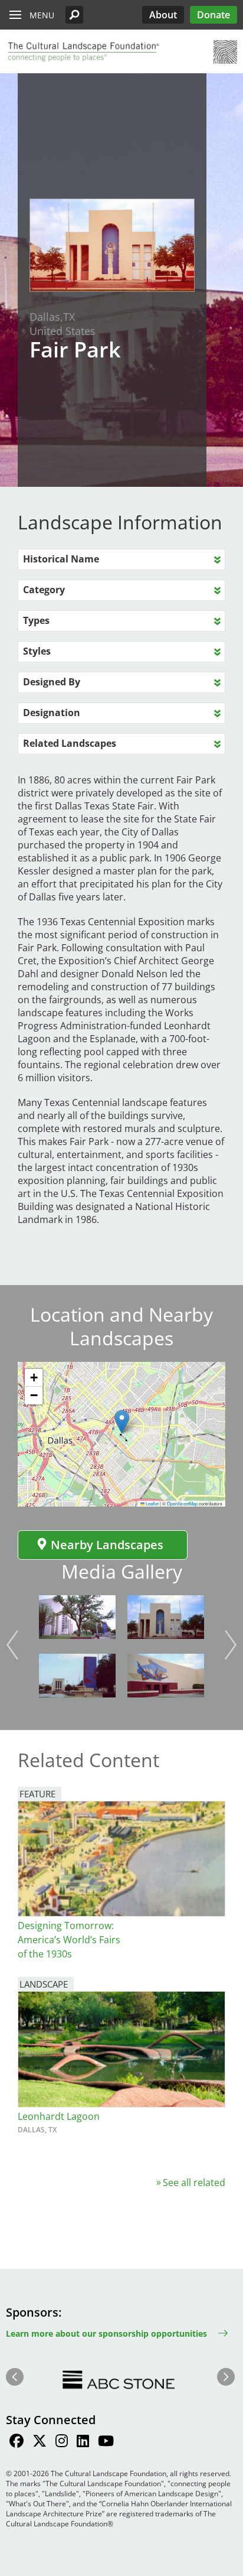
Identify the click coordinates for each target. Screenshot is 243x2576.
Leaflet (152, 1503)
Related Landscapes (70, 743)
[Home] (83, 52)
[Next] (231, 1645)
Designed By (52, 682)
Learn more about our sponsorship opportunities (106, 2333)
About (163, 15)
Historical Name (61, 559)
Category (44, 590)
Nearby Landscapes (107, 1545)
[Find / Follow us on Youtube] (106, 2442)
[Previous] (12, 1645)
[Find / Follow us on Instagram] (62, 2442)
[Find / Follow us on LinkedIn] (83, 2442)
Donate (214, 15)
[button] (74, 15)
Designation (52, 713)
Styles (37, 651)
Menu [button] (42, 15)
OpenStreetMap (182, 1503)
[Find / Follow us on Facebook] (17, 2442)
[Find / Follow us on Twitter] (40, 2442)
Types (36, 620)
